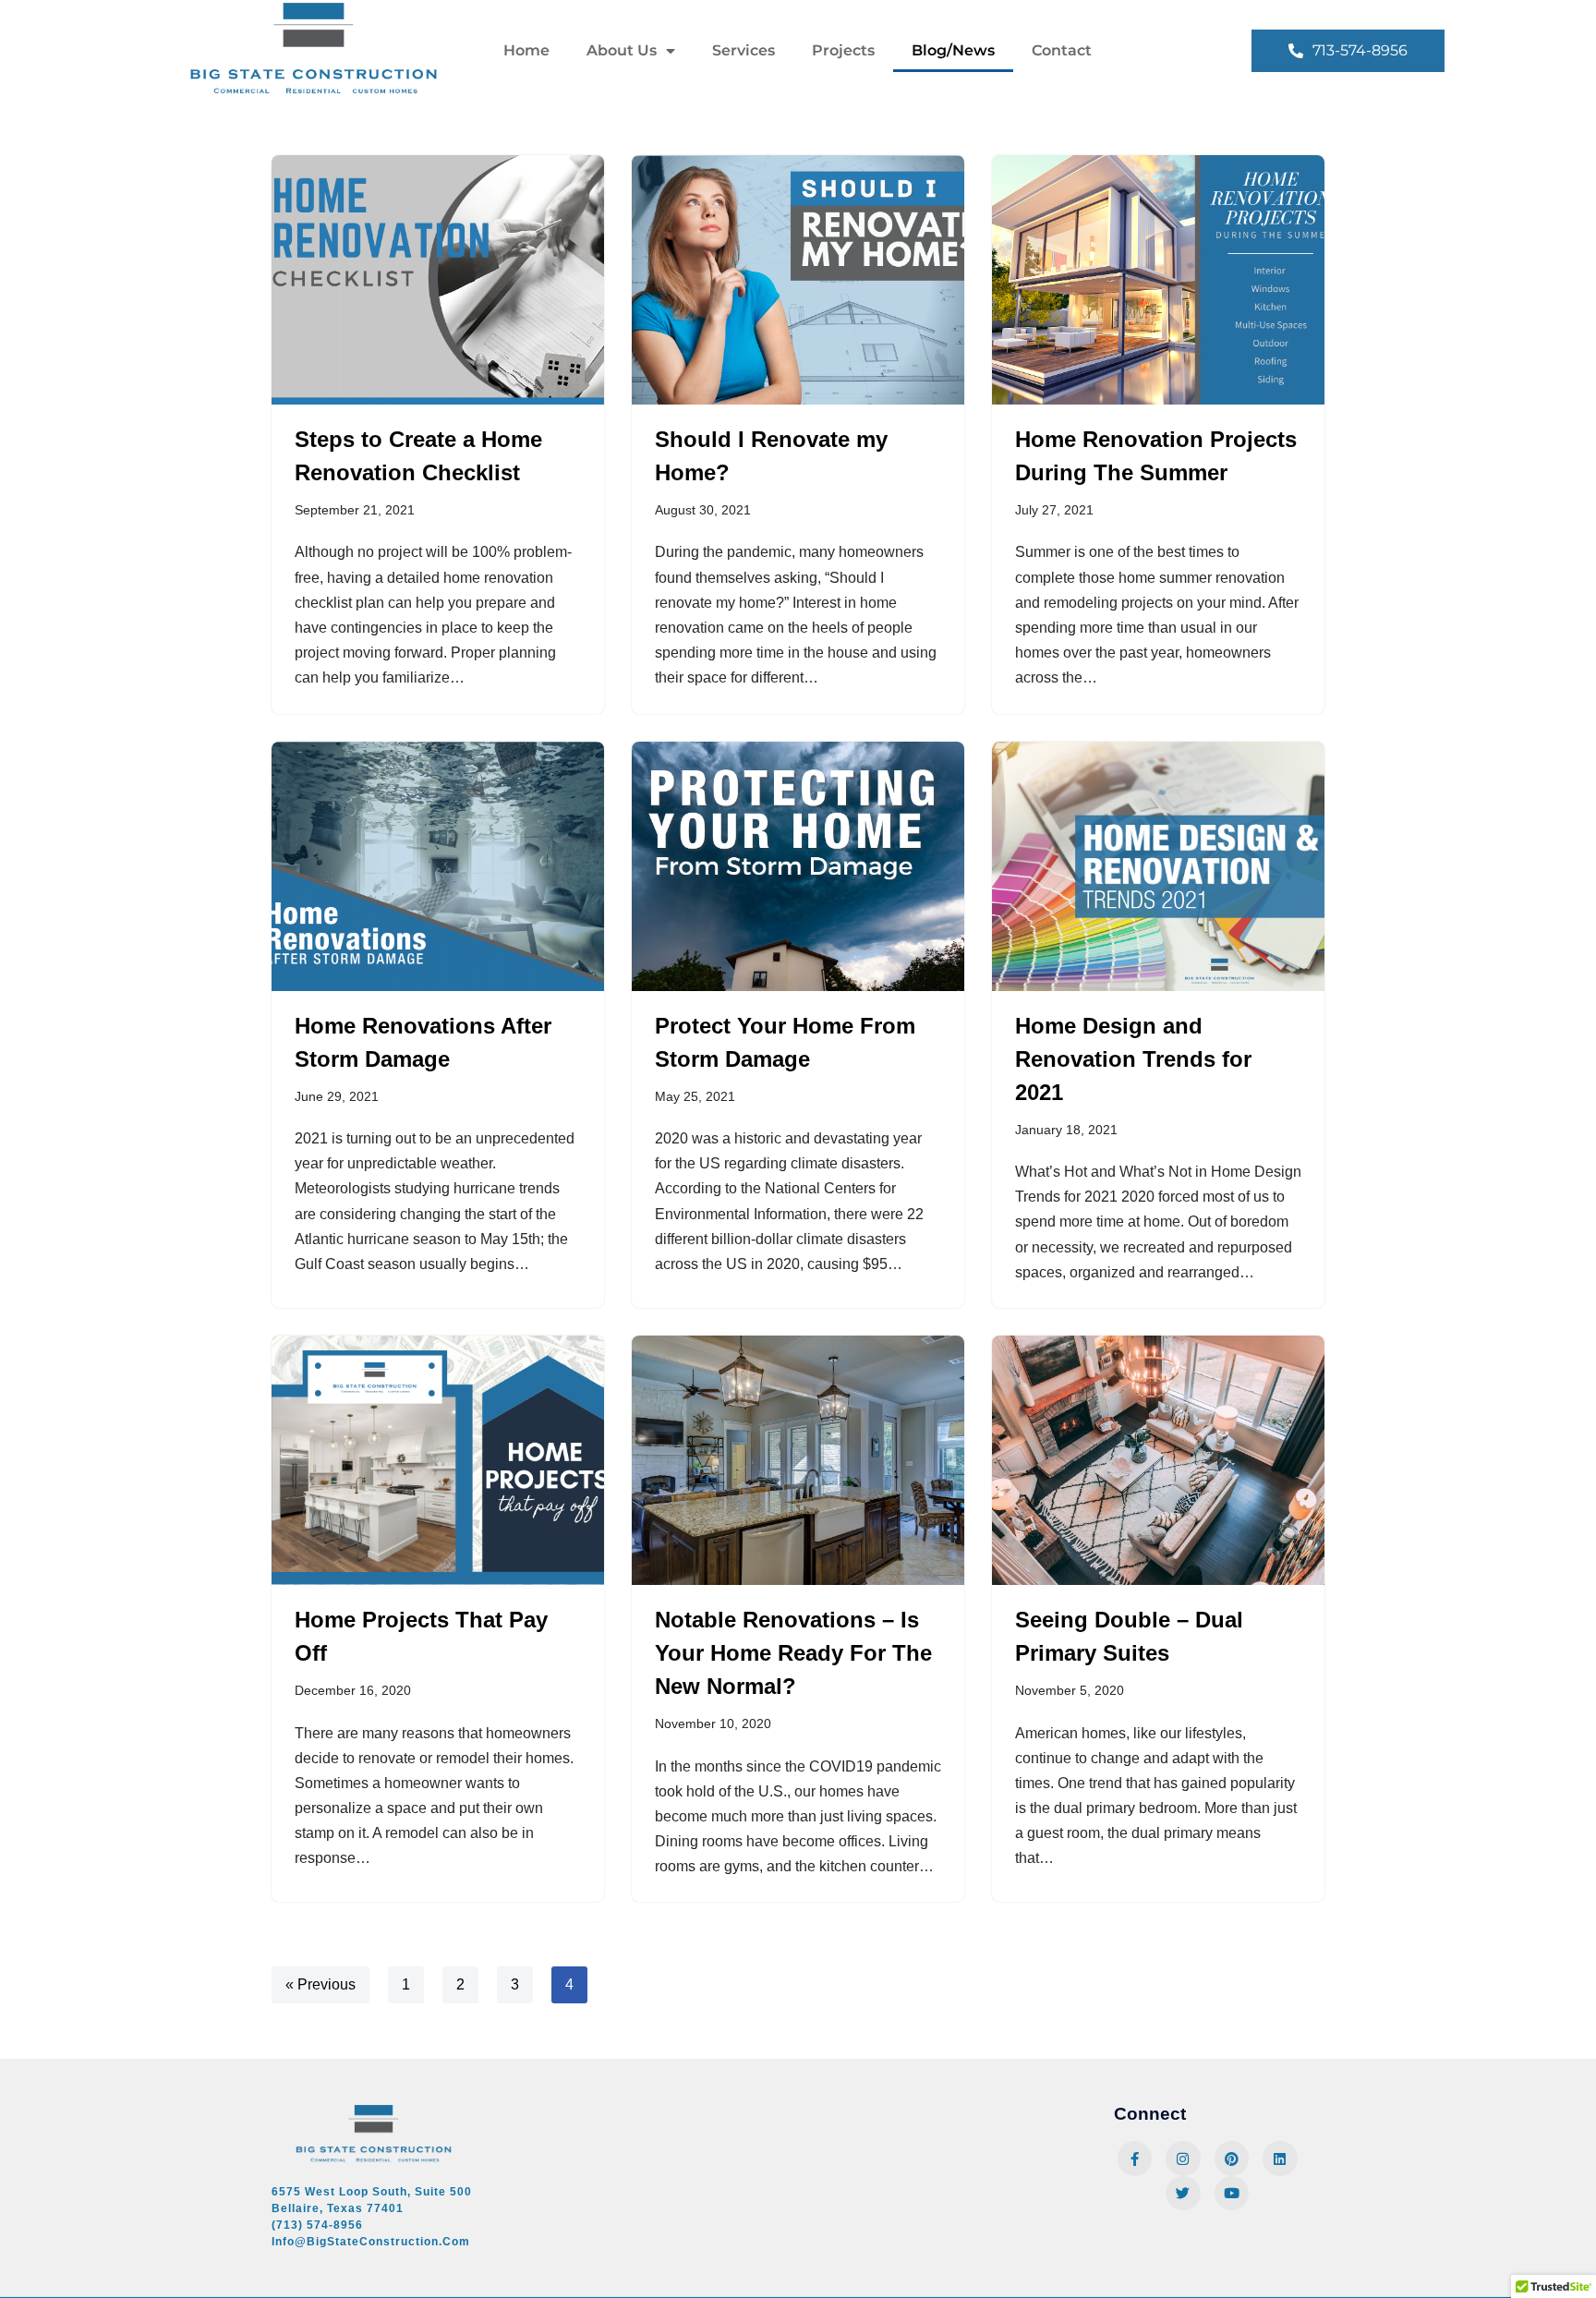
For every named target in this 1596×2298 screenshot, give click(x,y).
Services (744, 50)
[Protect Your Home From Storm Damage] (798, 866)
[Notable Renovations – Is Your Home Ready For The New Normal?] (798, 1460)
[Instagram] (1183, 2159)
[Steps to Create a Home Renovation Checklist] (438, 280)
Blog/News (953, 50)
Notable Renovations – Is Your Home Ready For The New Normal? (793, 1653)
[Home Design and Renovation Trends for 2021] (1158, 866)
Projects (843, 50)
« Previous (320, 1984)
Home (526, 50)
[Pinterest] (1232, 2159)
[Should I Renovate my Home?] (798, 280)
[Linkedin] (1280, 2159)
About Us (622, 50)
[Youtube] (1232, 2194)
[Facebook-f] (1135, 2159)
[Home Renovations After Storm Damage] (438, 866)
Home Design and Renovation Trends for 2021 (1133, 1059)
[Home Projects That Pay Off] (438, 1460)
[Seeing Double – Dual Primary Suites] (1158, 1460)
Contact (1062, 50)
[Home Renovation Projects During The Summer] (1158, 280)
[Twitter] (1183, 2194)
